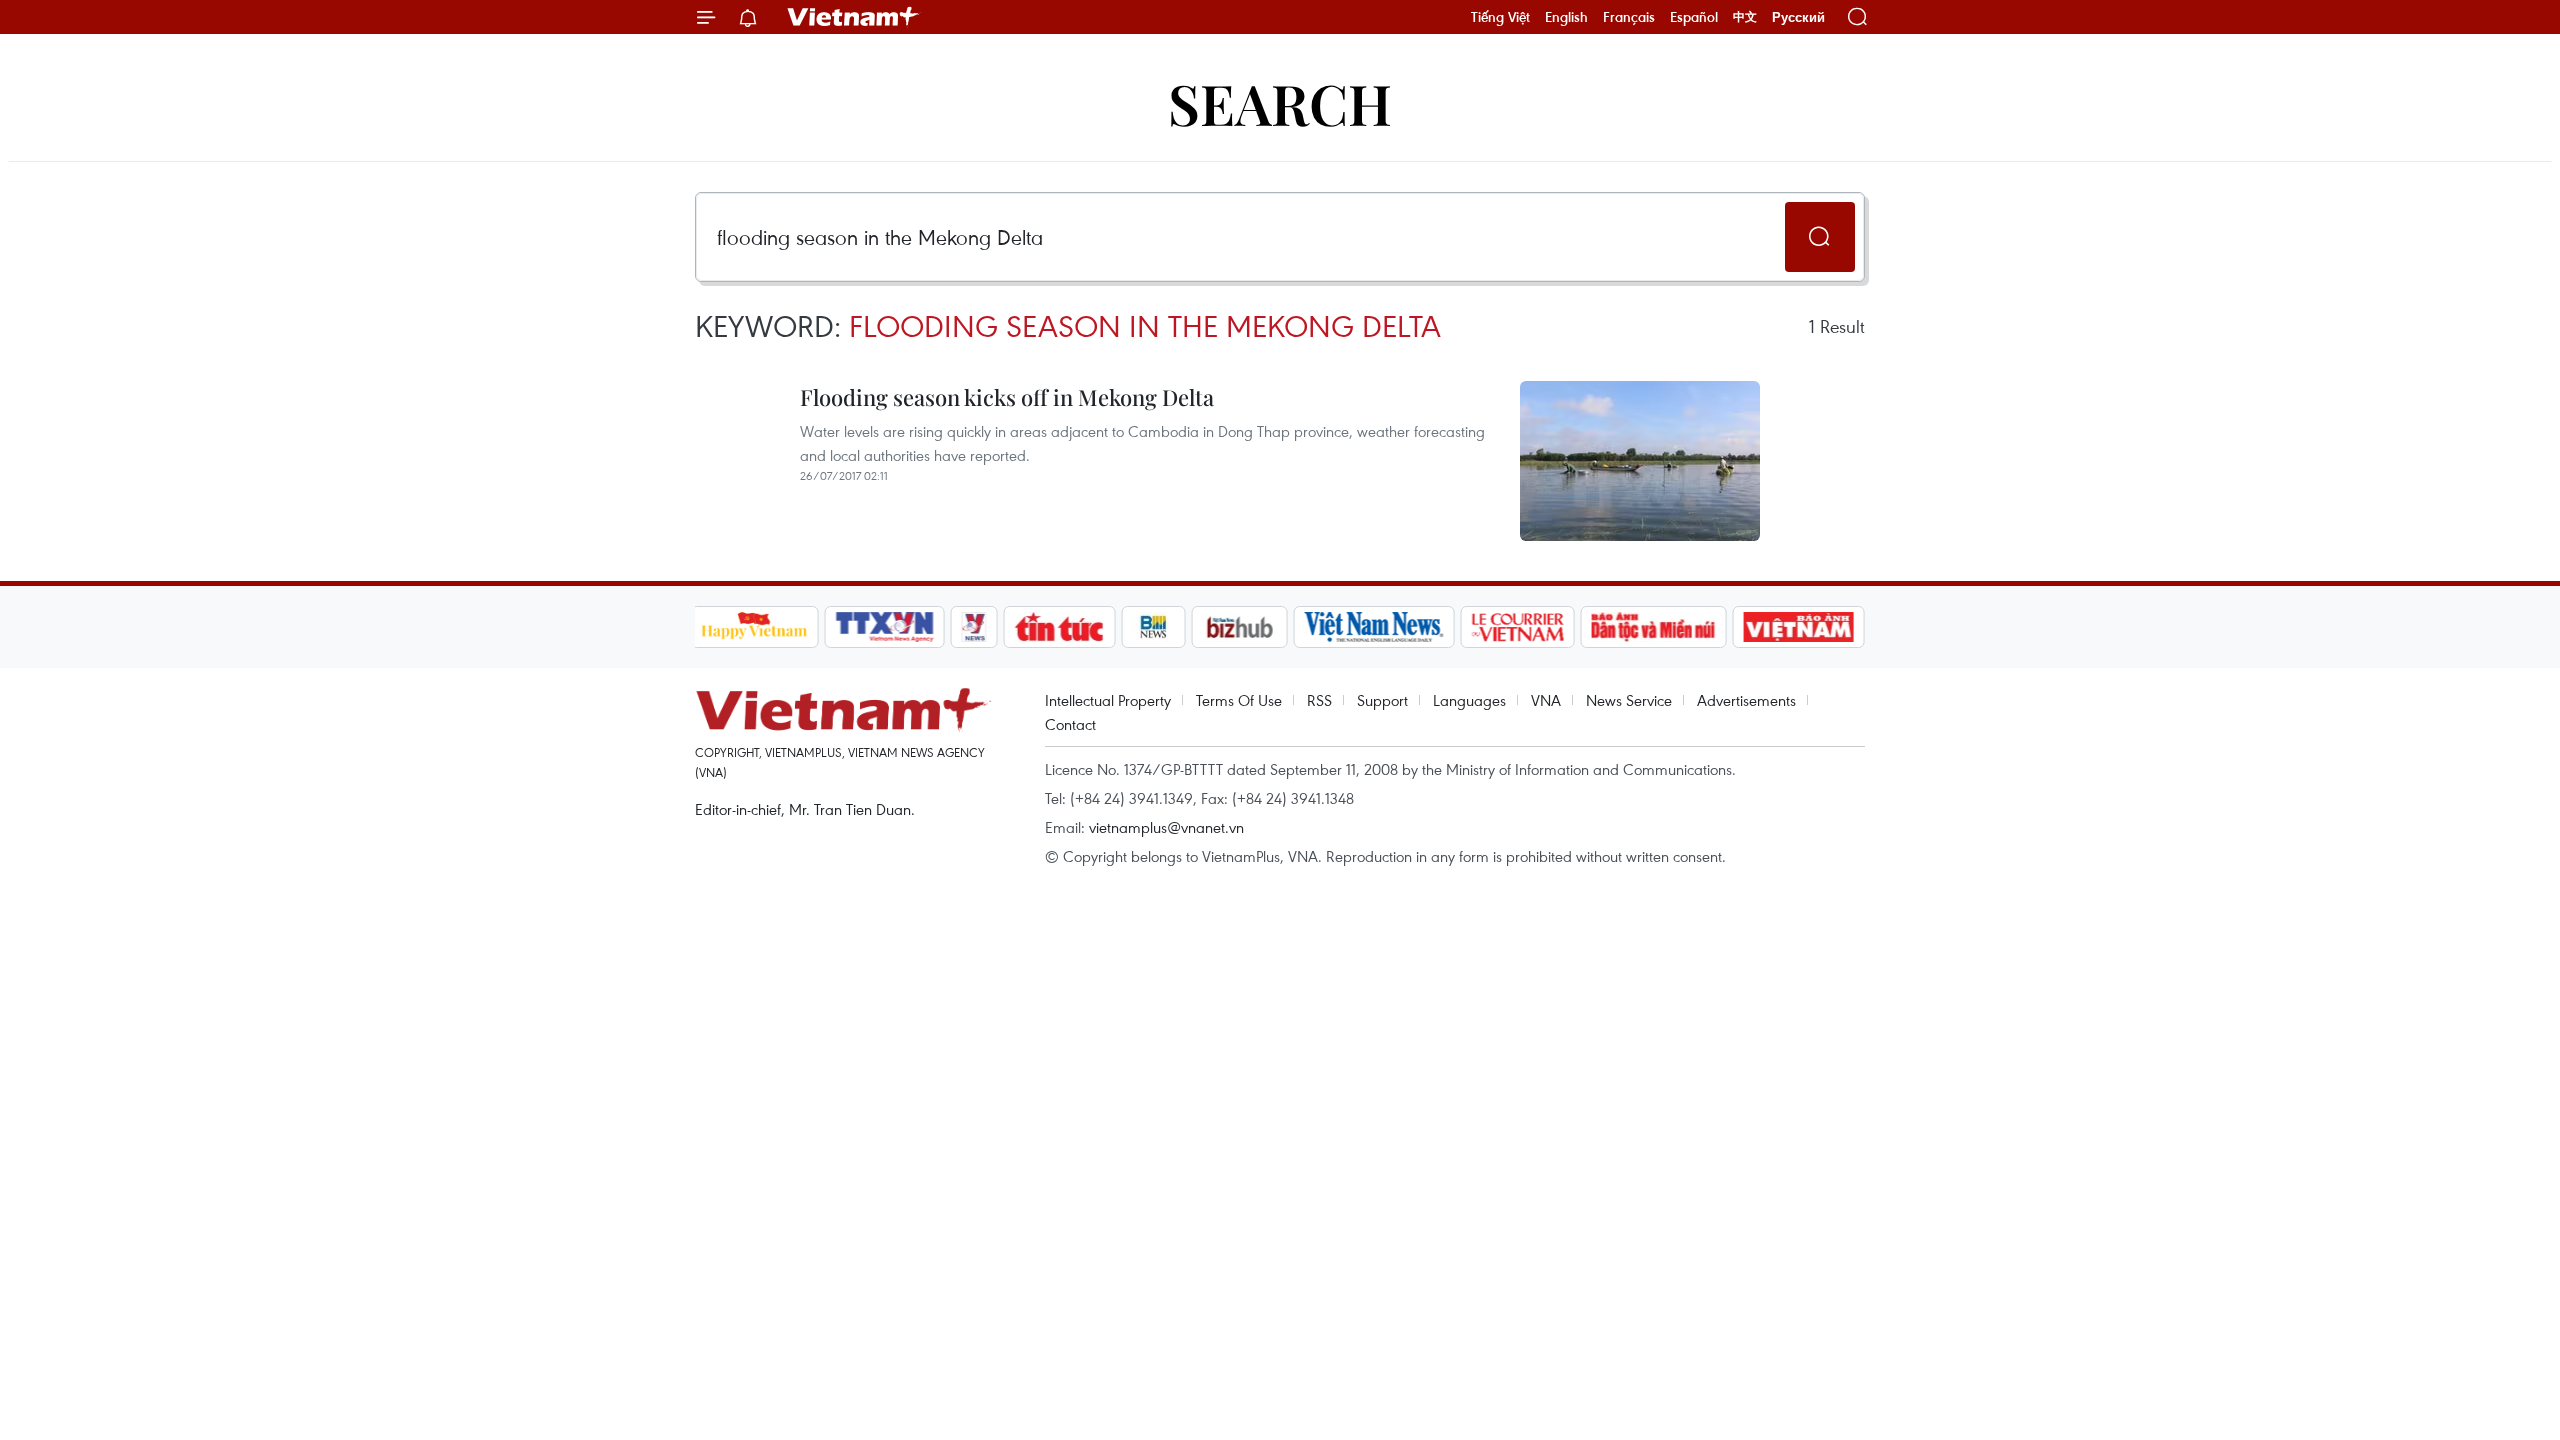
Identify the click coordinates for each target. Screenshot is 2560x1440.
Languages (1469, 700)
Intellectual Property (1108, 700)
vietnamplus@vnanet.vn (1166, 827)
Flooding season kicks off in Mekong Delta (1007, 397)
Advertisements (1746, 700)
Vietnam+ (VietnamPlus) (854, 17)
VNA (1546, 700)
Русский (1798, 17)
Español (1694, 17)
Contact (1070, 724)
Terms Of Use (1239, 700)
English (1566, 17)
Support (1382, 700)
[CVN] (1518, 627)
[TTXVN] (884, 627)
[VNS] (1374, 627)
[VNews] (973, 627)
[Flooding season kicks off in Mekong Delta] (1640, 461)
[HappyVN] (755, 627)
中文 (1745, 17)
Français (1629, 17)
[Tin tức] (1059, 627)
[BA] (1799, 627)
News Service (1629, 700)
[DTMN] (1654, 627)
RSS (1319, 700)
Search (1280, 102)
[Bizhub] (1240, 627)
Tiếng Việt (1500, 17)
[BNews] (1153, 627)
